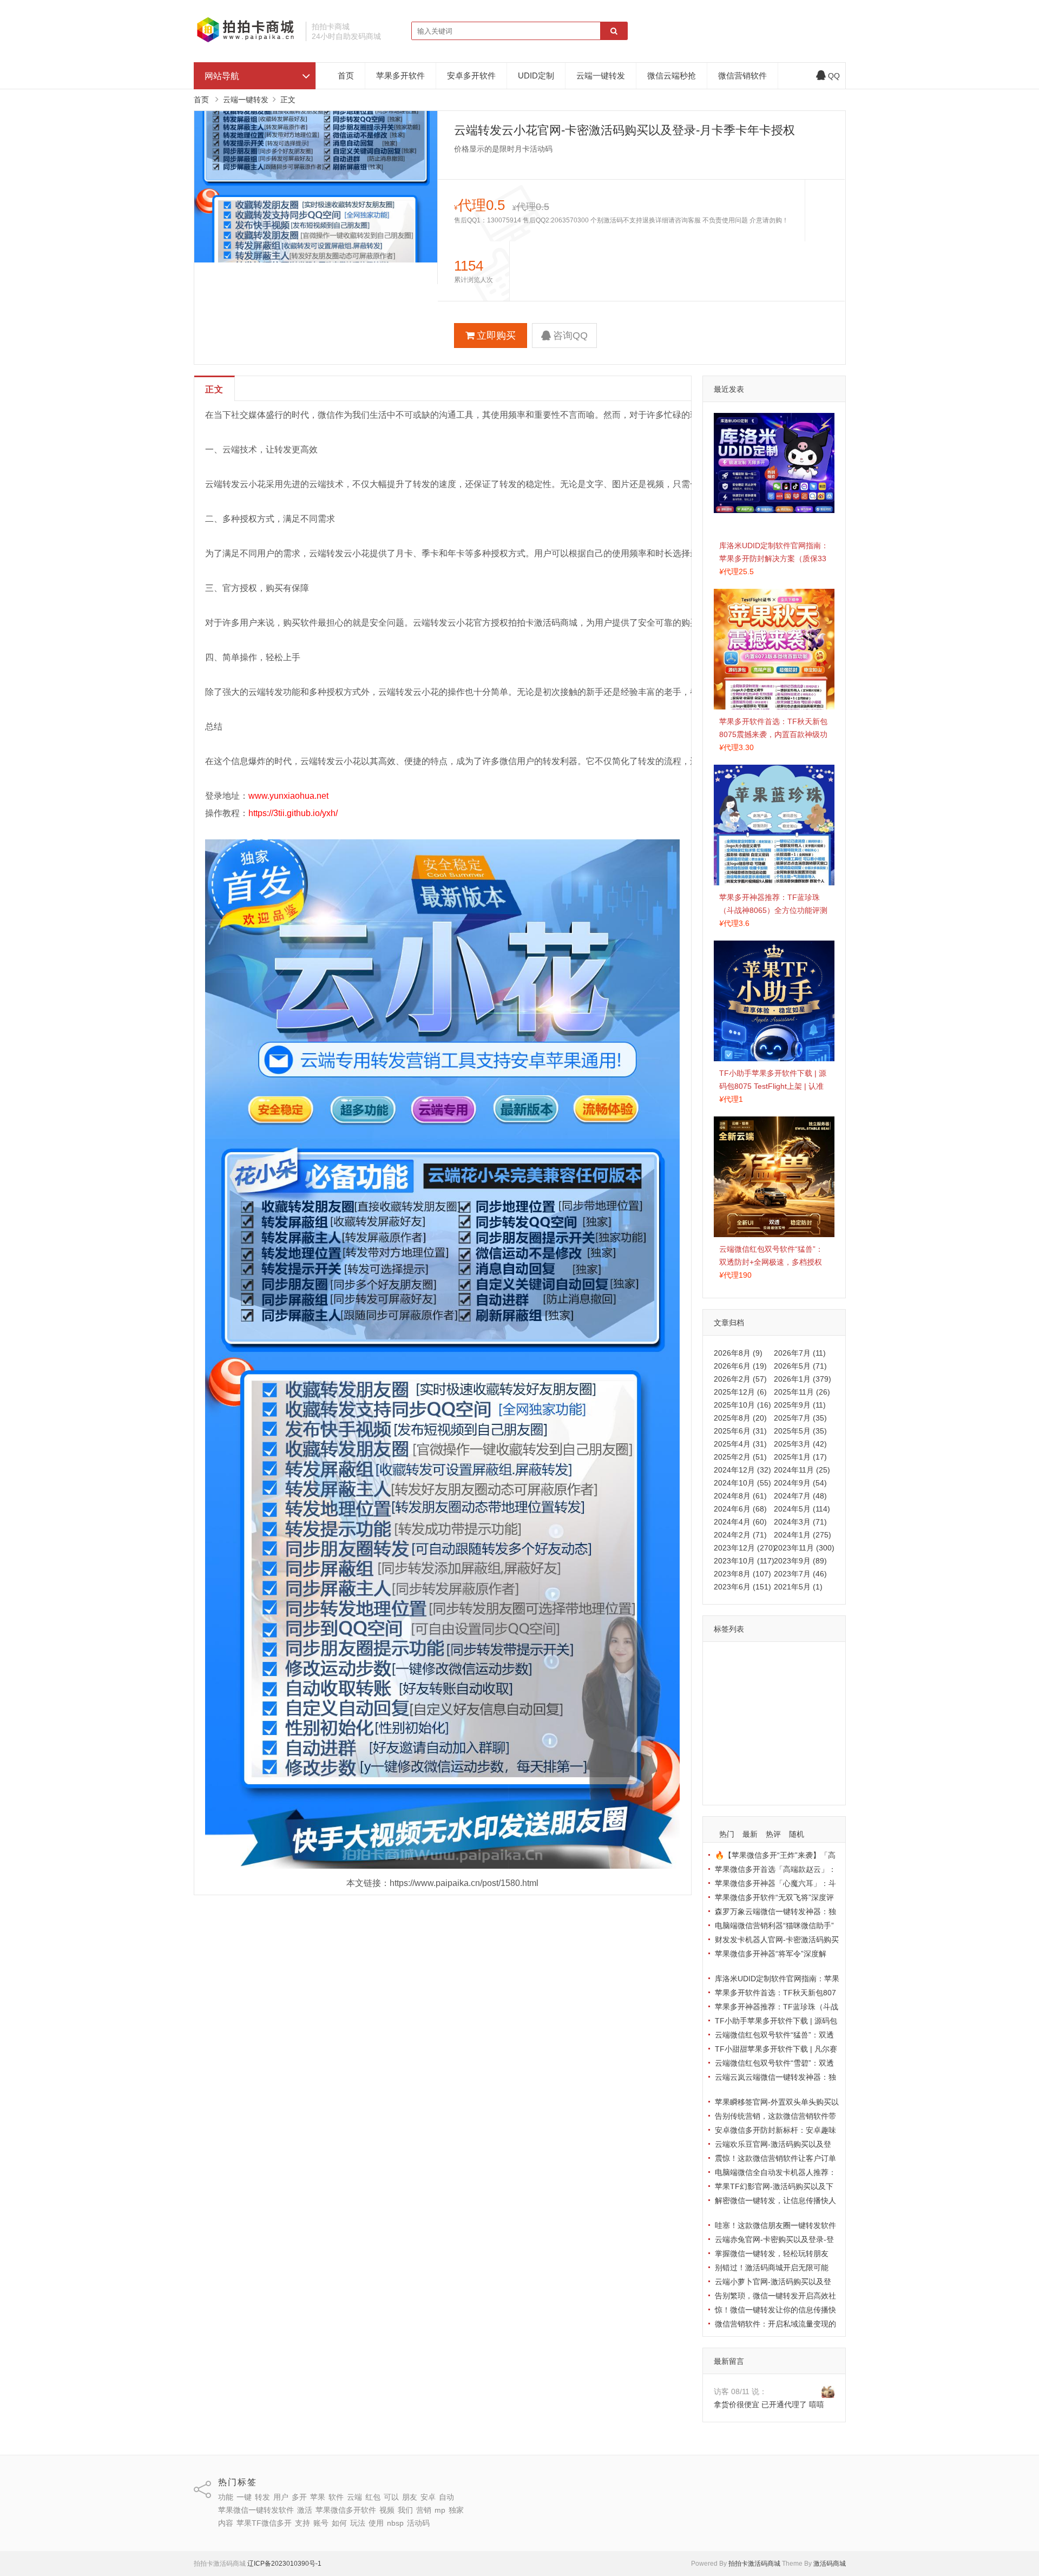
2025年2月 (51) (740, 1457)
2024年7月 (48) (800, 1496)
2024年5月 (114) (802, 1509)
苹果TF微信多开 (744, 1753)
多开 (817, 1659)
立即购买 (496, 336)
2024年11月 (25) (802, 1470)
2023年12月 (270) (745, 1548)
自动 (771, 1691)
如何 (724, 1769)
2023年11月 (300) (804, 1548)
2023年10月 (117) (744, 1561)
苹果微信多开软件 (747, 1722)
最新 (750, 1834)
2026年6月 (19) (740, 1366)
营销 (724, 1738)
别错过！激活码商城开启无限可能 (772, 2268)
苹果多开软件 (400, 75)
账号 (811, 1753)
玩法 (747, 1769)
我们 (816, 1722)
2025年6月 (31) (740, 1431)
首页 (346, 75)
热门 (727, 1834)
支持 (787, 1753)
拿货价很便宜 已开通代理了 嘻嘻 (769, 2404)
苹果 (724, 1675)
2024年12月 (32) (742, 1470)
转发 (771, 1659)
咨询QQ (570, 336)
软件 (747, 1675)
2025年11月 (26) (802, 1392)
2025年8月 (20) (740, 1418)
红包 (794, 1675)
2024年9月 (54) (800, 1483)
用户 (794, 1659)
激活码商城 (830, 2564)
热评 (773, 1834)
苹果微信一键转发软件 (754, 1706)
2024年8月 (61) (740, 1496)
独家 (766, 1738)
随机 (797, 1834)
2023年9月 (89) (800, 1561)
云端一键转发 (601, 75)
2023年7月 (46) (800, 1574)
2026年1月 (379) (803, 1379)
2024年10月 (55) (742, 1483)
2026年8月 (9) (738, 1353)
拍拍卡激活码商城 (754, 2564)
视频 (793, 1722)
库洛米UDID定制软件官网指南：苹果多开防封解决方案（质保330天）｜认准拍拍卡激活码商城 (774, 558)
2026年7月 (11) (800, 1353)
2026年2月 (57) (740, 1379)
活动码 (728, 1785)
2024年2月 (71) (740, 1535)
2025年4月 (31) (740, 1444)
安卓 (747, 1691)
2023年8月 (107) (742, 1574)
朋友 (724, 1691)
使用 (771, 1769)
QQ (834, 76)
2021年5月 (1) (798, 1587)
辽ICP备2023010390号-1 (284, 2564)
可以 (817, 1675)
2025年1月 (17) (800, 1457)
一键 (747, 1659)
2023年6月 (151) (742, 1587)
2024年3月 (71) (800, 1522)
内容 (790, 1738)
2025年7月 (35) (800, 1418)
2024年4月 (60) (740, 1522)
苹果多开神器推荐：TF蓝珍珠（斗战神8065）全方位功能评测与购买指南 (773, 910)
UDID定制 (536, 75)
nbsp (795, 1769)
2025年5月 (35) (800, 1431)
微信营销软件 (742, 75)
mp (745, 1738)
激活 (808, 1706)
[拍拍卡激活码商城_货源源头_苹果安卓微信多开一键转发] (246, 41)
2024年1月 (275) (803, 1535)
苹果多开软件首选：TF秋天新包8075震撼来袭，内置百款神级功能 (773, 734)
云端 (771, 1675)
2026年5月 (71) (800, 1366)
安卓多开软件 (471, 75)
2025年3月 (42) (800, 1444)
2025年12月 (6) (740, 1392)
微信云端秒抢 (672, 75)
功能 (724, 1659)
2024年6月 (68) (740, 1509)
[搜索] (614, 31)
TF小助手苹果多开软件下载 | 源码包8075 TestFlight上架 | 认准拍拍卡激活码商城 (773, 1086)
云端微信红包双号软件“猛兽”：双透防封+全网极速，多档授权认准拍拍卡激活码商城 (771, 1262)
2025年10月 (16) (742, 1405)
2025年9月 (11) (800, 1405)
